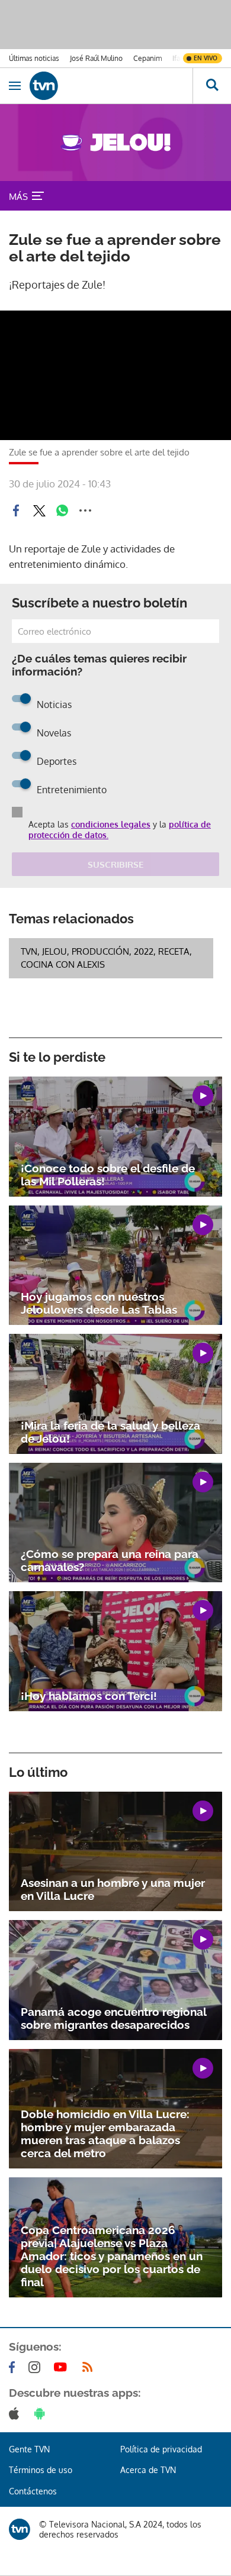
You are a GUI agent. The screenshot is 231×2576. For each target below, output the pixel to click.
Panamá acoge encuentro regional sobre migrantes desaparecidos (113, 2018)
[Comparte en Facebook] (16, 510)
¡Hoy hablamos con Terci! (89, 1696)
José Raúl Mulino (96, 58)
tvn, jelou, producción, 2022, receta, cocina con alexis (106, 958)
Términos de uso (41, 2470)
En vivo (206, 58)
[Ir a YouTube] (63, 2367)
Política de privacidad (161, 2449)
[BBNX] (20, 2529)
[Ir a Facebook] (14, 2367)
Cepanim (147, 58)
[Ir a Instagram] (37, 2367)
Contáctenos (33, 2491)
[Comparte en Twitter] (39, 510)
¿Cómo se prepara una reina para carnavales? (110, 1560)
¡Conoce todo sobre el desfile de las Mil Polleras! (108, 1175)
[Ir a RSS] (90, 2367)
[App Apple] (16, 2413)
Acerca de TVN (148, 2470)
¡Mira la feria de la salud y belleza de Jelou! (110, 1432)
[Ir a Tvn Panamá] (111, 86)
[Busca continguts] (212, 86)
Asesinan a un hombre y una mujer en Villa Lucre (113, 1889)
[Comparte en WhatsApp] (62, 510)
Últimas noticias (34, 58)
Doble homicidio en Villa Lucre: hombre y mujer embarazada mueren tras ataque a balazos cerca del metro (105, 2134)
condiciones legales (111, 824)
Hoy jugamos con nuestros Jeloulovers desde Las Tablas (99, 1303)
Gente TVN (29, 2449)
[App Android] (42, 2413)
